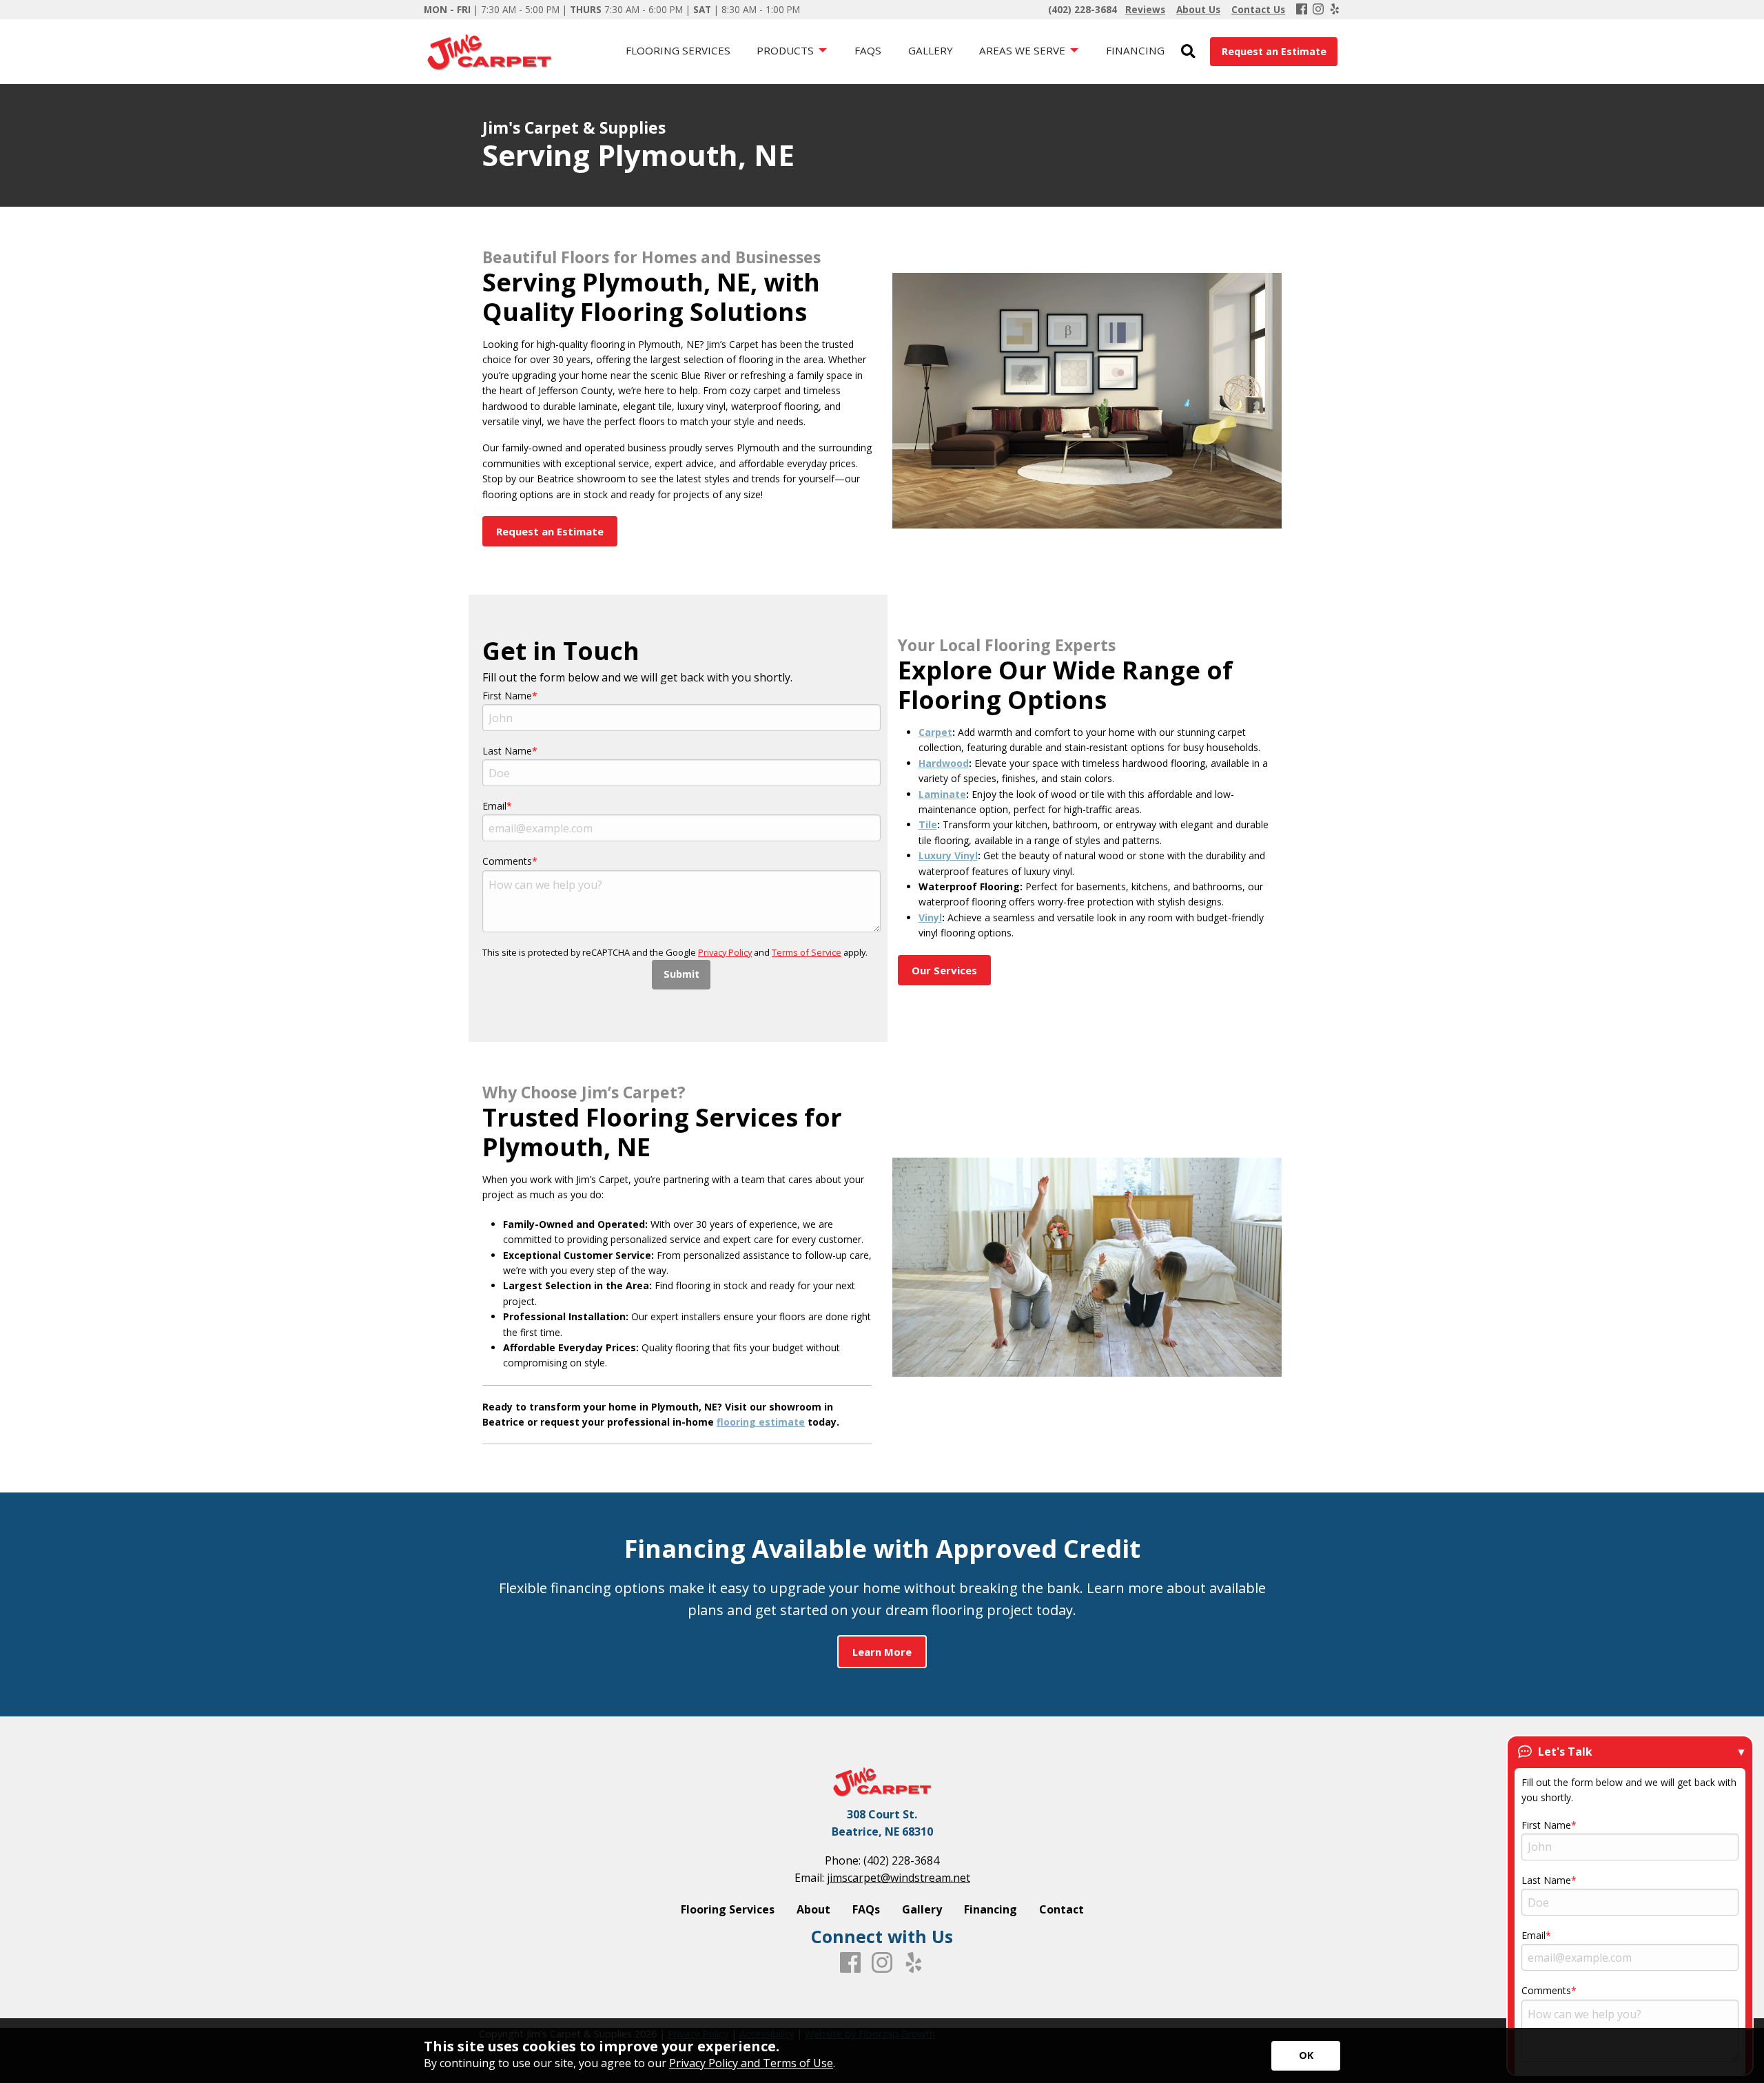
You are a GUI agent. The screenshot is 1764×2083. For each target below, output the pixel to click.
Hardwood (944, 763)
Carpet (935, 732)
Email (494, 806)
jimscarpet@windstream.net (899, 1878)
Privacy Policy (725, 952)
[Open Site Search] (1188, 52)
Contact (1062, 1909)
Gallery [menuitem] (931, 50)
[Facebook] (1302, 10)
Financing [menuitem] (1135, 50)
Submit (681, 974)
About (813, 1909)
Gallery (922, 1909)
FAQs (866, 1909)
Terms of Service (807, 952)
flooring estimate (761, 1422)
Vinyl (930, 917)
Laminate (942, 794)
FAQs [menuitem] (868, 50)
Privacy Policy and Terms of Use (751, 2063)
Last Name (507, 751)
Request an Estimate (1274, 51)
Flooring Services (728, 1909)
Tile (928, 824)
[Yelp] (1335, 10)
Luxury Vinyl (948, 855)
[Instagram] (1318, 10)
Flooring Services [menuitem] (678, 50)
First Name (507, 696)
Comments (507, 861)
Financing (991, 1909)
